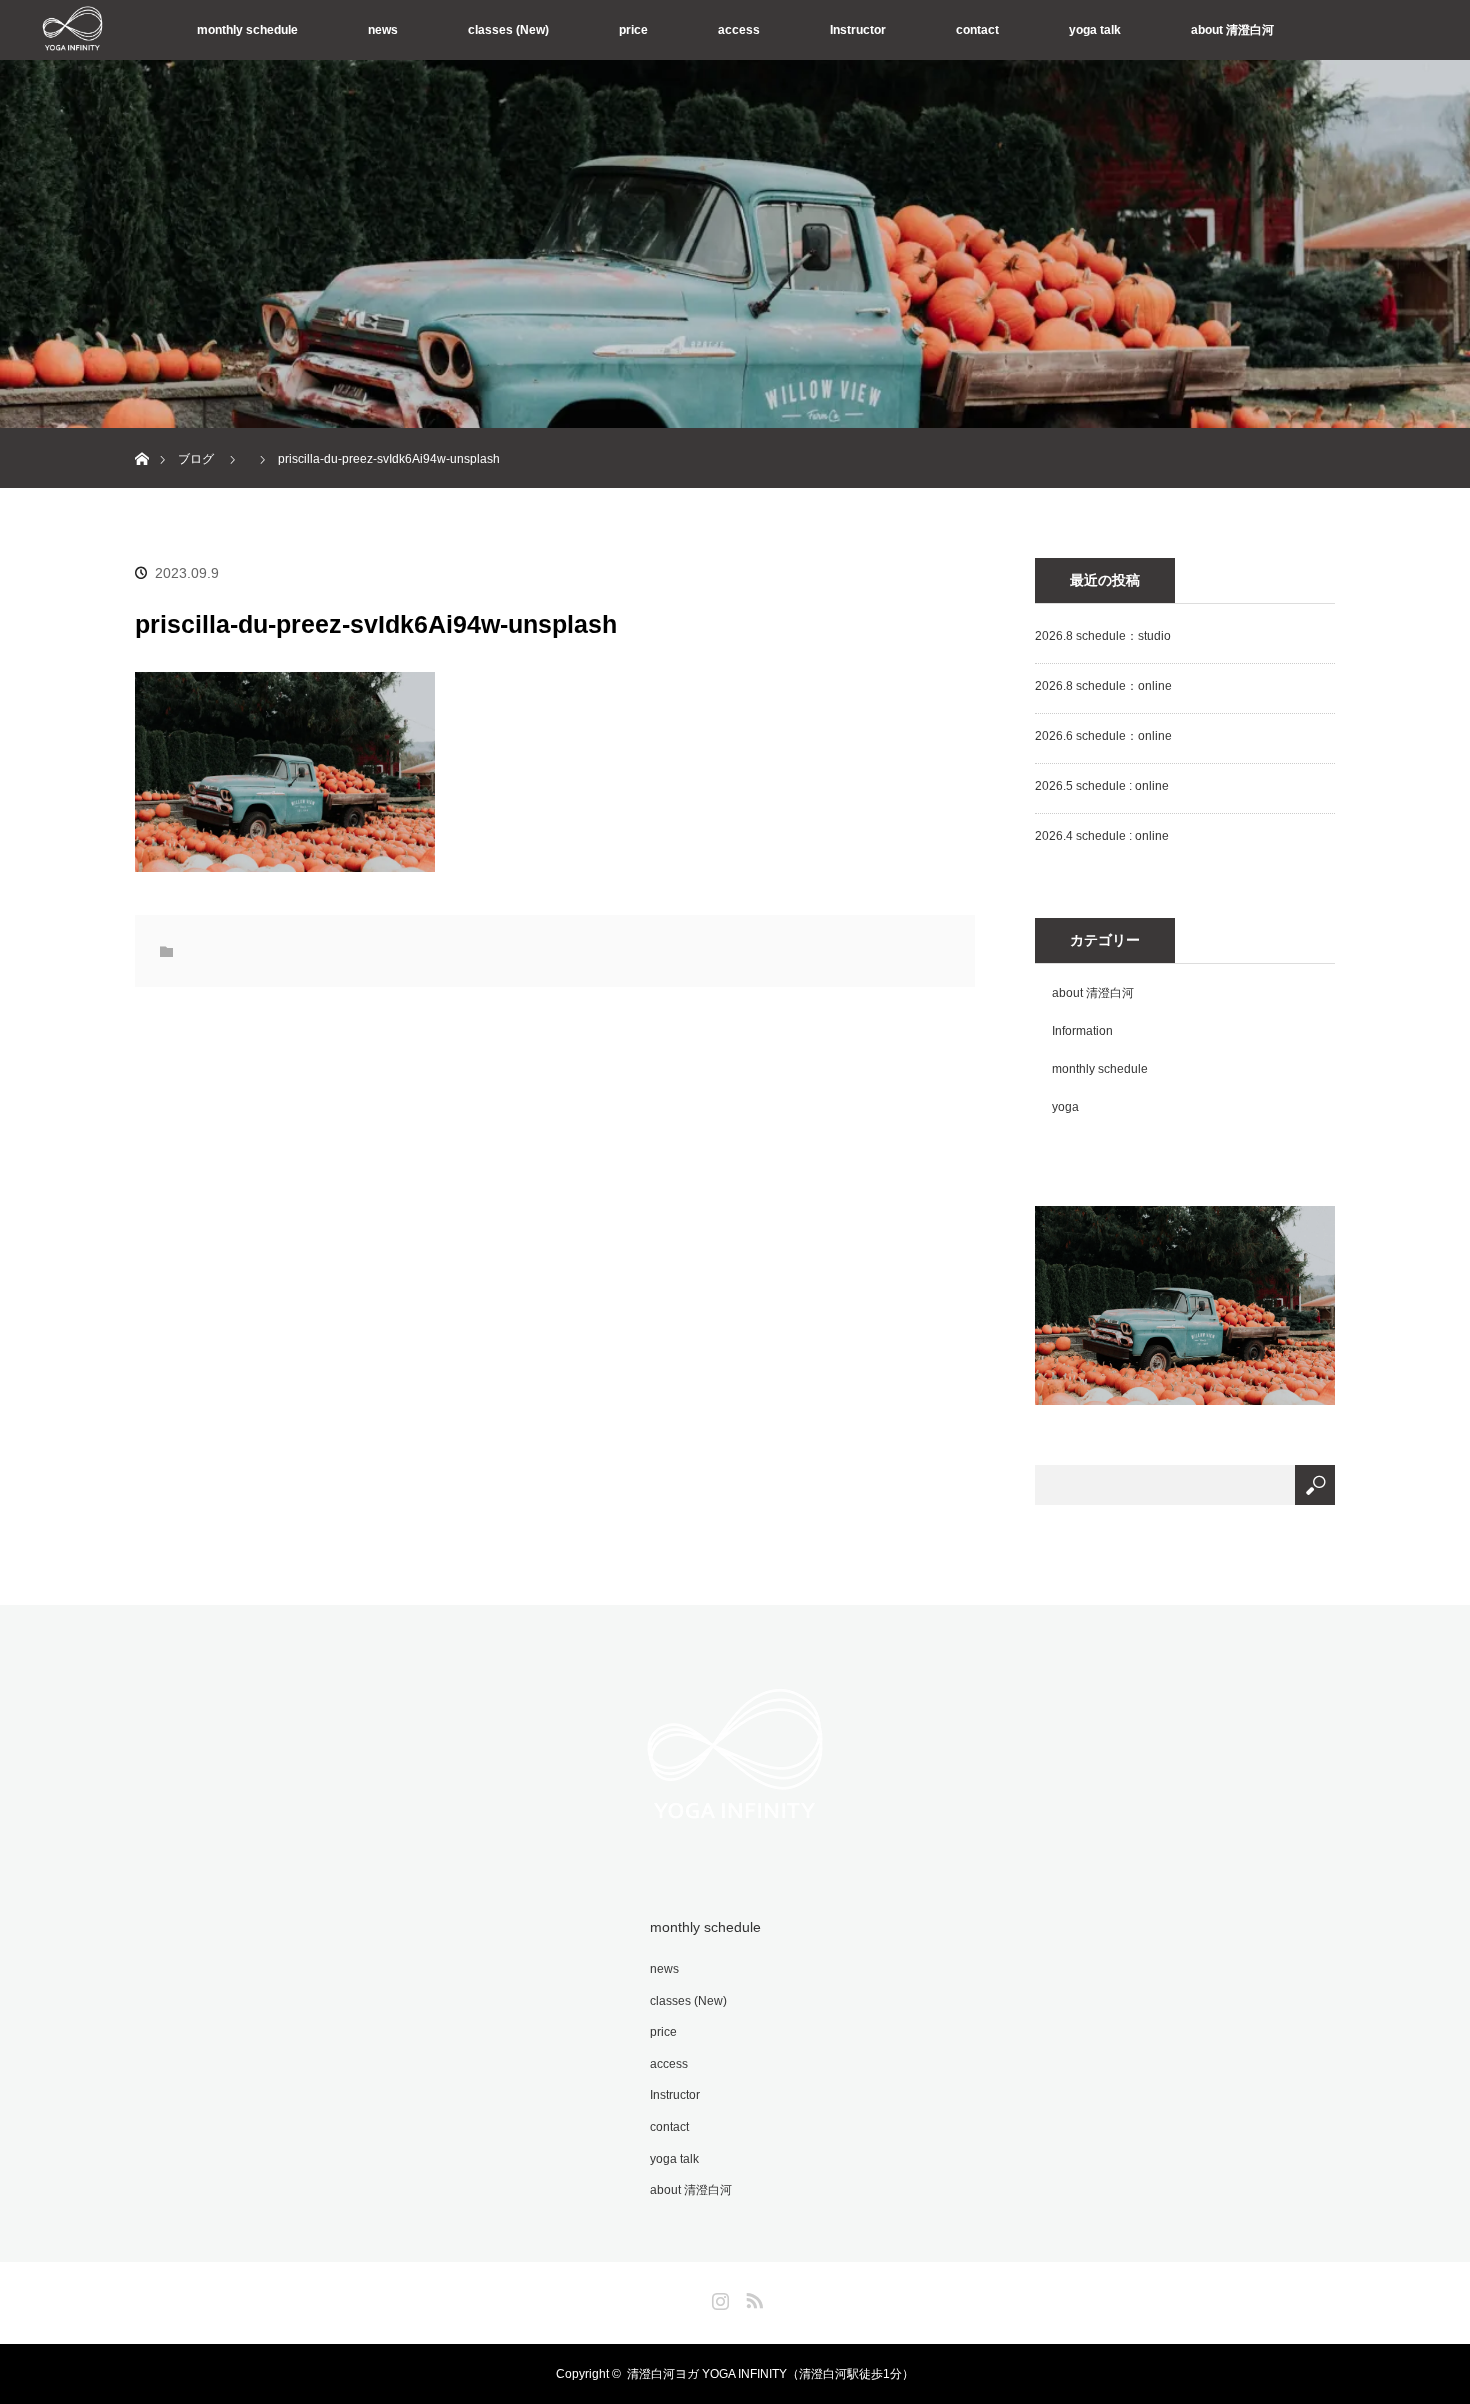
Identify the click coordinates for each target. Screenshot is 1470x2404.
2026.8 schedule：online (1103, 686)
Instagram (718, 2297)
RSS (752, 2297)
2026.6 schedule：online (1103, 736)
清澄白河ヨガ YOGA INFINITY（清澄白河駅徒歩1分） (770, 2374)
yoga (1065, 1107)
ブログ (196, 459)
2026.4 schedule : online (1102, 836)
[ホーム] (141, 435)
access (739, 30)
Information (1082, 1031)
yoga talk (1095, 30)
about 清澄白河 (1232, 30)
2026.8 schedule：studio (1103, 636)
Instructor (858, 30)
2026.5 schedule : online (1102, 786)
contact (977, 30)
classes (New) (508, 30)
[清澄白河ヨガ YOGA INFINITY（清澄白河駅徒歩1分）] (735, 1835)
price (633, 30)
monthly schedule (247, 30)
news (383, 30)
